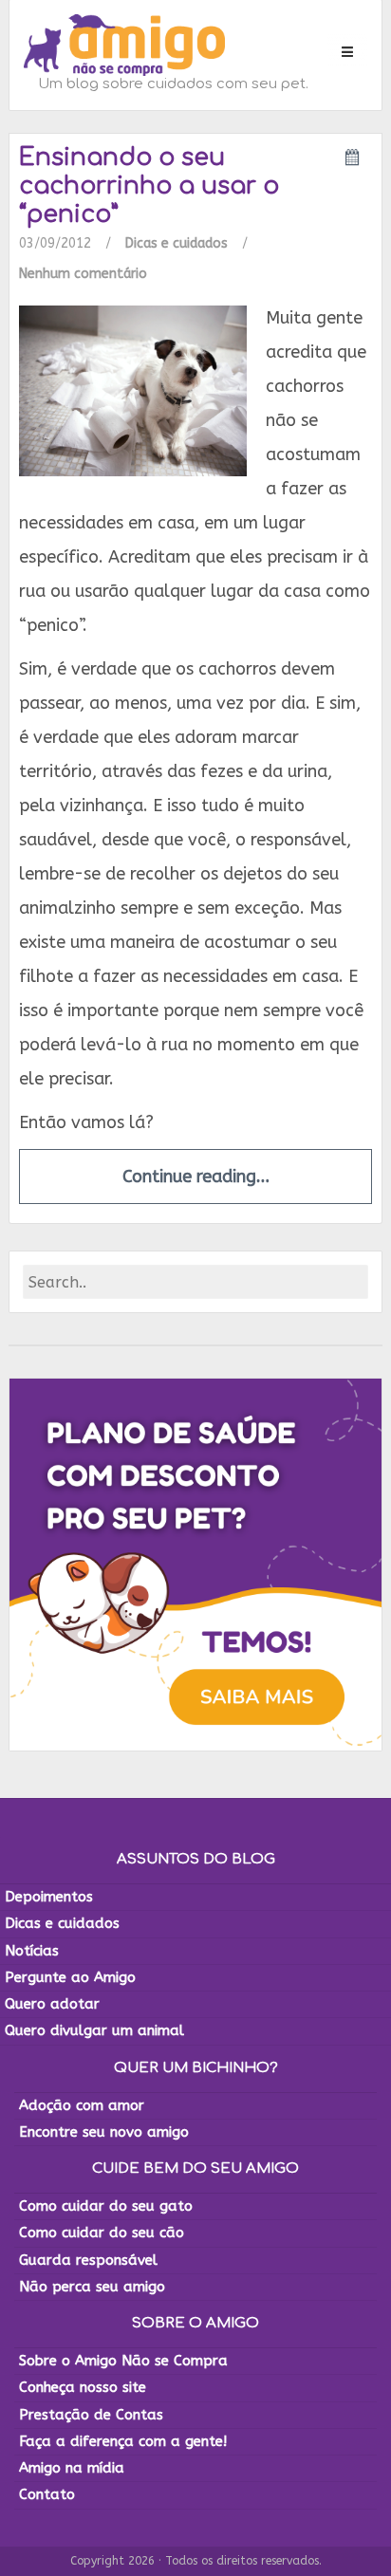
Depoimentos (49, 1897)
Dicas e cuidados (177, 243)
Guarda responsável (88, 2260)
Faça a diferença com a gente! (123, 2441)
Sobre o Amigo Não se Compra (123, 2361)
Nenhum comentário (83, 274)
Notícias (32, 1951)
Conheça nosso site (83, 2387)
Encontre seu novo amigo (104, 2132)
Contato (47, 2494)
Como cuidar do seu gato (106, 2206)
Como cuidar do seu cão (102, 2233)
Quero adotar (52, 2004)
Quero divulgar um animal (94, 2030)
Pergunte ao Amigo (70, 1977)
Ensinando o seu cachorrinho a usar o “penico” (149, 186)
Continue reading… (196, 1177)
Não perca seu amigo (92, 2287)
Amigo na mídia (72, 2468)
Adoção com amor (82, 2105)
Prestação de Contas (91, 2415)
